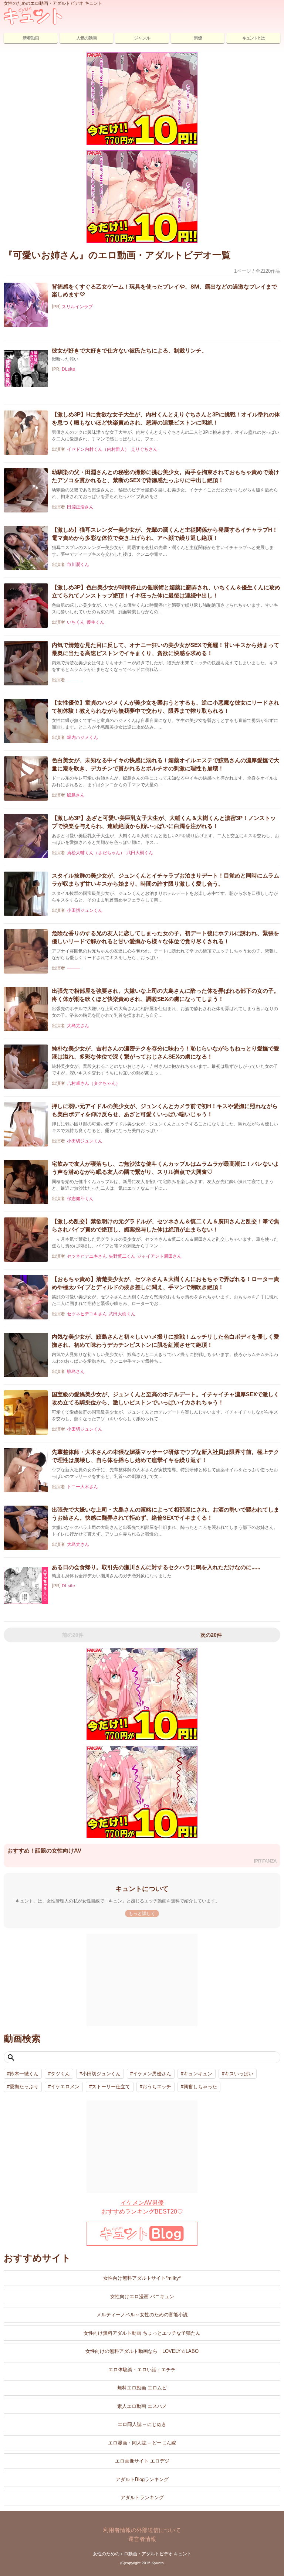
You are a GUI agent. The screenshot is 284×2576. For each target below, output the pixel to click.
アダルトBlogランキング (142, 2479)
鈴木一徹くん (24, 2074)
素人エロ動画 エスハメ (142, 2406)
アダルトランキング (142, 2497)
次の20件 (211, 1635)
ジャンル (142, 38)
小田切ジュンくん (101, 2074)
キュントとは (253, 38)
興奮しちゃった (200, 2087)
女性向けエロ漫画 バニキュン (142, 2296)
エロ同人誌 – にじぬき (142, 2424)
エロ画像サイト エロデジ (142, 2461)
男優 (198, 38)
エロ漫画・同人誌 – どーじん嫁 (142, 2443)
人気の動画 (86, 38)
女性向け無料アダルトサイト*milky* (142, 2278)
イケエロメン (65, 2087)
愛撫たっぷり (24, 2087)
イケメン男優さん (152, 2074)
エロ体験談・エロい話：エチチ (142, 2370)
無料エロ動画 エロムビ (142, 2388)
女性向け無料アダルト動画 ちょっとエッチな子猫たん (142, 2333)
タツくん (60, 2074)
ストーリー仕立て (111, 2087)
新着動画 (31, 38)
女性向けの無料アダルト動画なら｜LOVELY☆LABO (142, 2351)
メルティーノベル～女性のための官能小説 (142, 2315)
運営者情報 (142, 2539)
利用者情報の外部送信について (142, 2530)
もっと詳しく (142, 1914)
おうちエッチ (157, 2087)
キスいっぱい (239, 2074)
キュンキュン (198, 2074)
